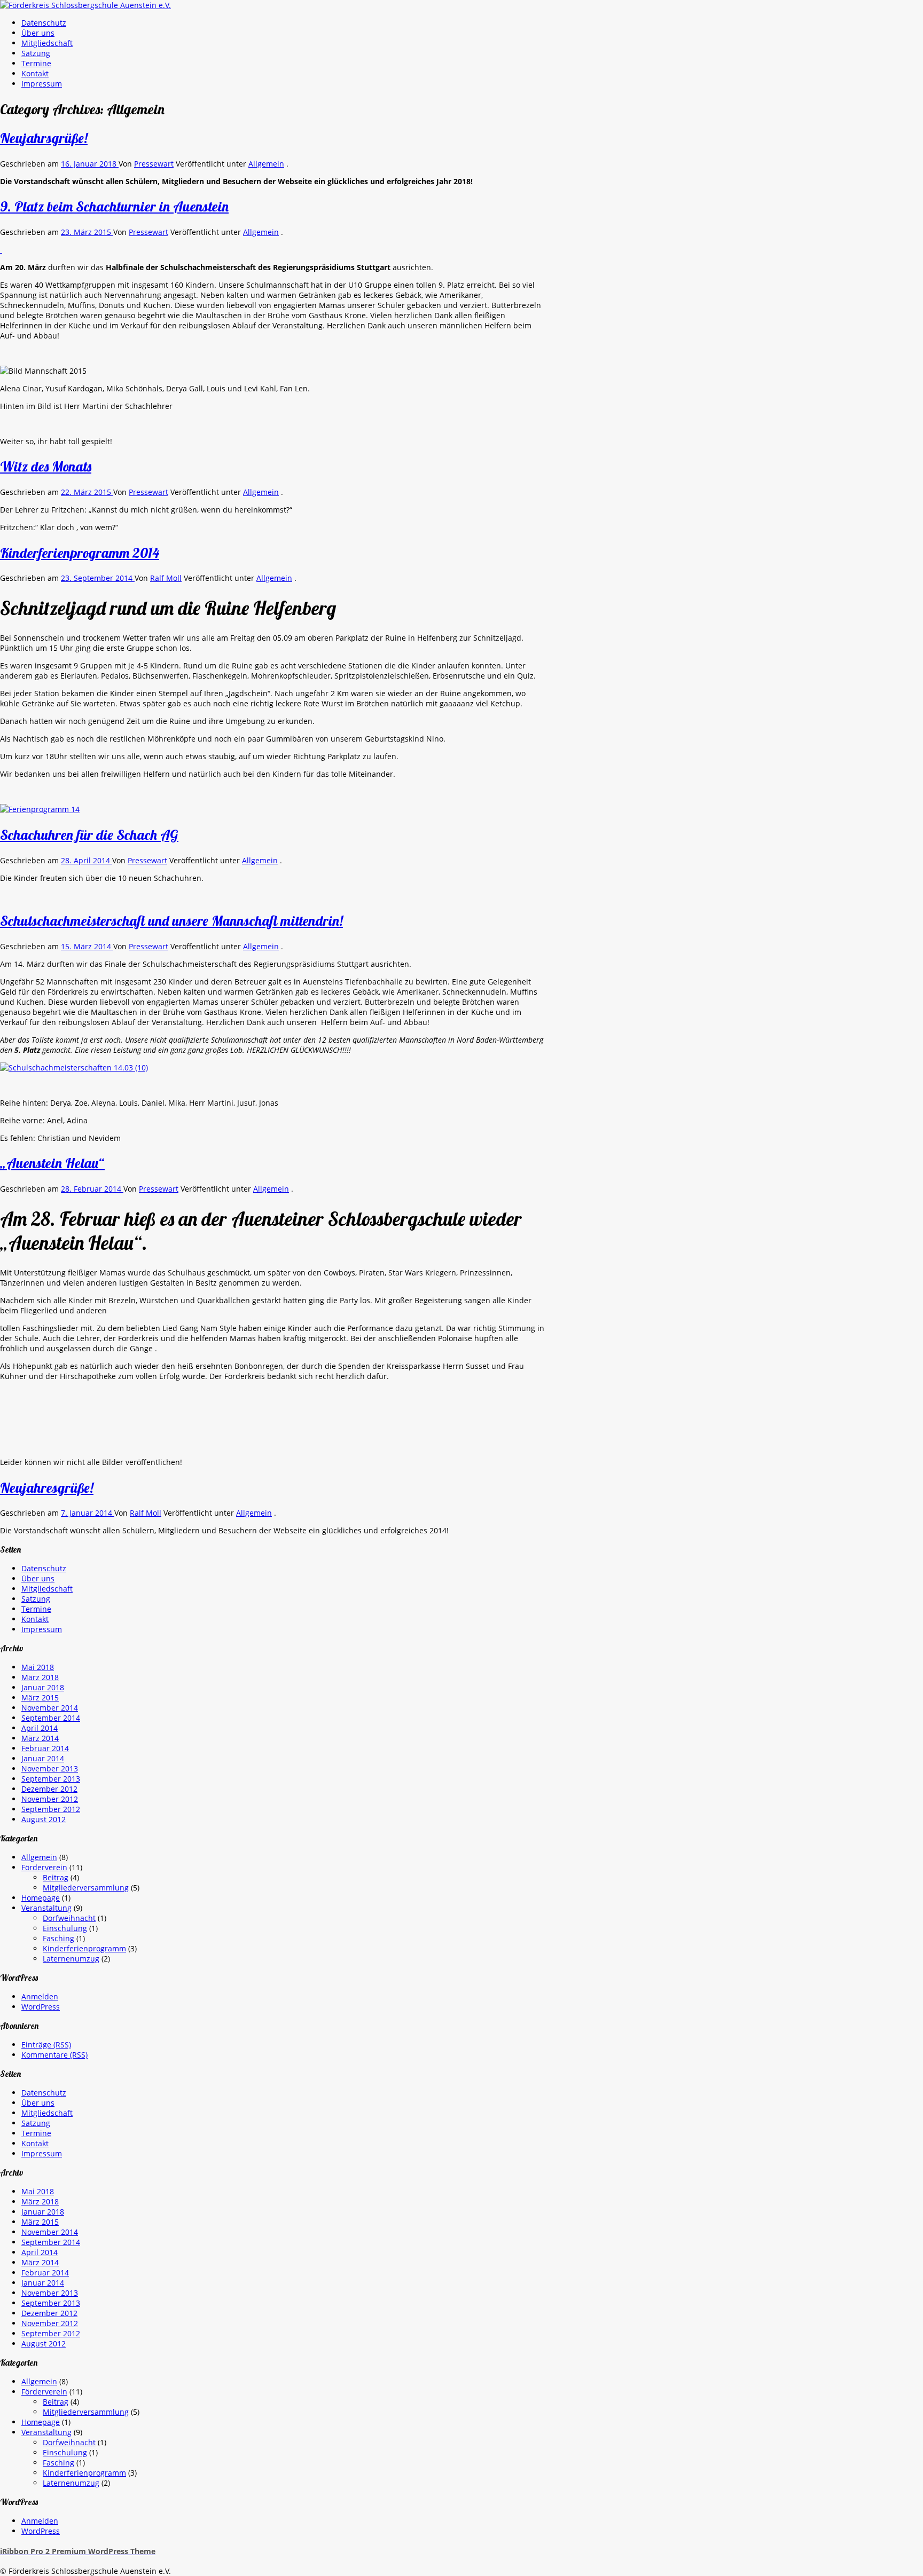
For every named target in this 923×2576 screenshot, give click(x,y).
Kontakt (35, 73)
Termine (36, 63)
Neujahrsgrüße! (44, 138)
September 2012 (51, 1809)
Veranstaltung (46, 1908)
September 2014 (51, 1718)
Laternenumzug (71, 1959)
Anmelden (40, 1996)
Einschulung (65, 1928)
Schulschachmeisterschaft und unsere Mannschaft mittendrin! (171, 921)
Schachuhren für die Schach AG (89, 835)
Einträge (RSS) (46, 2045)
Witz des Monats (46, 466)
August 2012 (44, 1819)
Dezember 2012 (49, 1789)
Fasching (58, 1938)
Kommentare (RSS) (54, 2055)
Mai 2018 (38, 1667)
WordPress (41, 2007)
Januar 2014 (43, 1758)
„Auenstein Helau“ (52, 1163)
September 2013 (51, 1779)
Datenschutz (44, 23)
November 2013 (50, 1768)
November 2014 (50, 1708)
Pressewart (154, 164)
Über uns (38, 33)
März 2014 (40, 1738)
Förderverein (44, 1867)
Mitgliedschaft (47, 43)
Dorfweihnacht (69, 1918)
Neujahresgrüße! (47, 1488)
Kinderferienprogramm (84, 1948)
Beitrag (56, 1877)
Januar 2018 (43, 1687)
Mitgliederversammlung (86, 1888)
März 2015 (40, 1697)
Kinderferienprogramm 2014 (80, 553)
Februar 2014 (45, 1748)
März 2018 (40, 1677)
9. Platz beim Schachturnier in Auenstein (114, 206)
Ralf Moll (166, 578)
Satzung (36, 53)
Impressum (42, 84)
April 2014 (40, 1728)
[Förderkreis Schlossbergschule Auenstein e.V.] (85, 5)
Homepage (41, 1898)
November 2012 (50, 1799)
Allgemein (266, 164)
